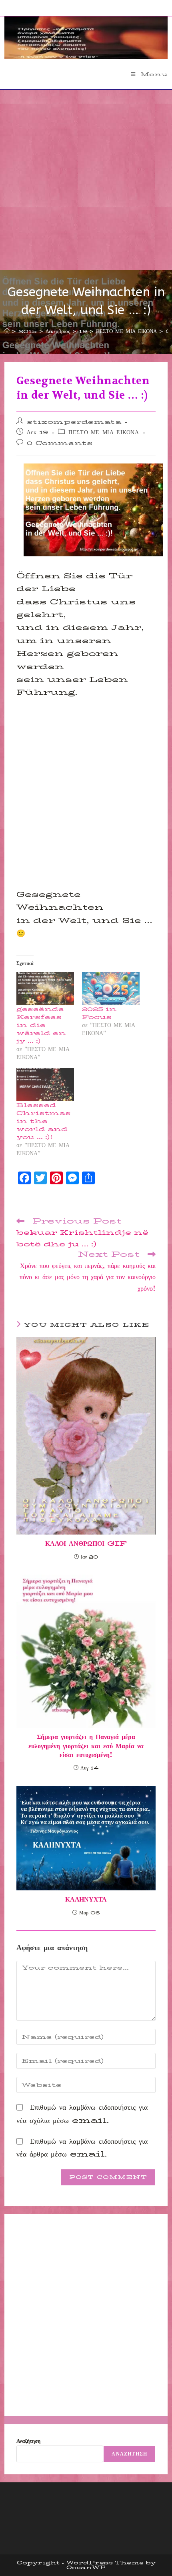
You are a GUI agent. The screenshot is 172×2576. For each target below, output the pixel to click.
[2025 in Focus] (111, 988)
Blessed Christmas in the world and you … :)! (44, 1121)
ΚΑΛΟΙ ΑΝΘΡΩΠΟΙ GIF (86, 1544)
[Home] (7, 331)
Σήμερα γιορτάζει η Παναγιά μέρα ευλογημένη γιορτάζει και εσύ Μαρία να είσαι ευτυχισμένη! (86, 1746)
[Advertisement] (86, 180)
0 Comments (60, 443)
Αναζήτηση (28, 2441)
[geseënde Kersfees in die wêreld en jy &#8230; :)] (45, 988)
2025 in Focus (99, 1013)
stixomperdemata (74, 422)
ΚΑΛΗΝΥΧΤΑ (86, 1900)
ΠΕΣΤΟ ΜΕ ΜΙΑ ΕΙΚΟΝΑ (104, 432)
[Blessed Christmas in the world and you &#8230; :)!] (45, 1085)
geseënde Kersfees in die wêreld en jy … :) (41, 1025)
